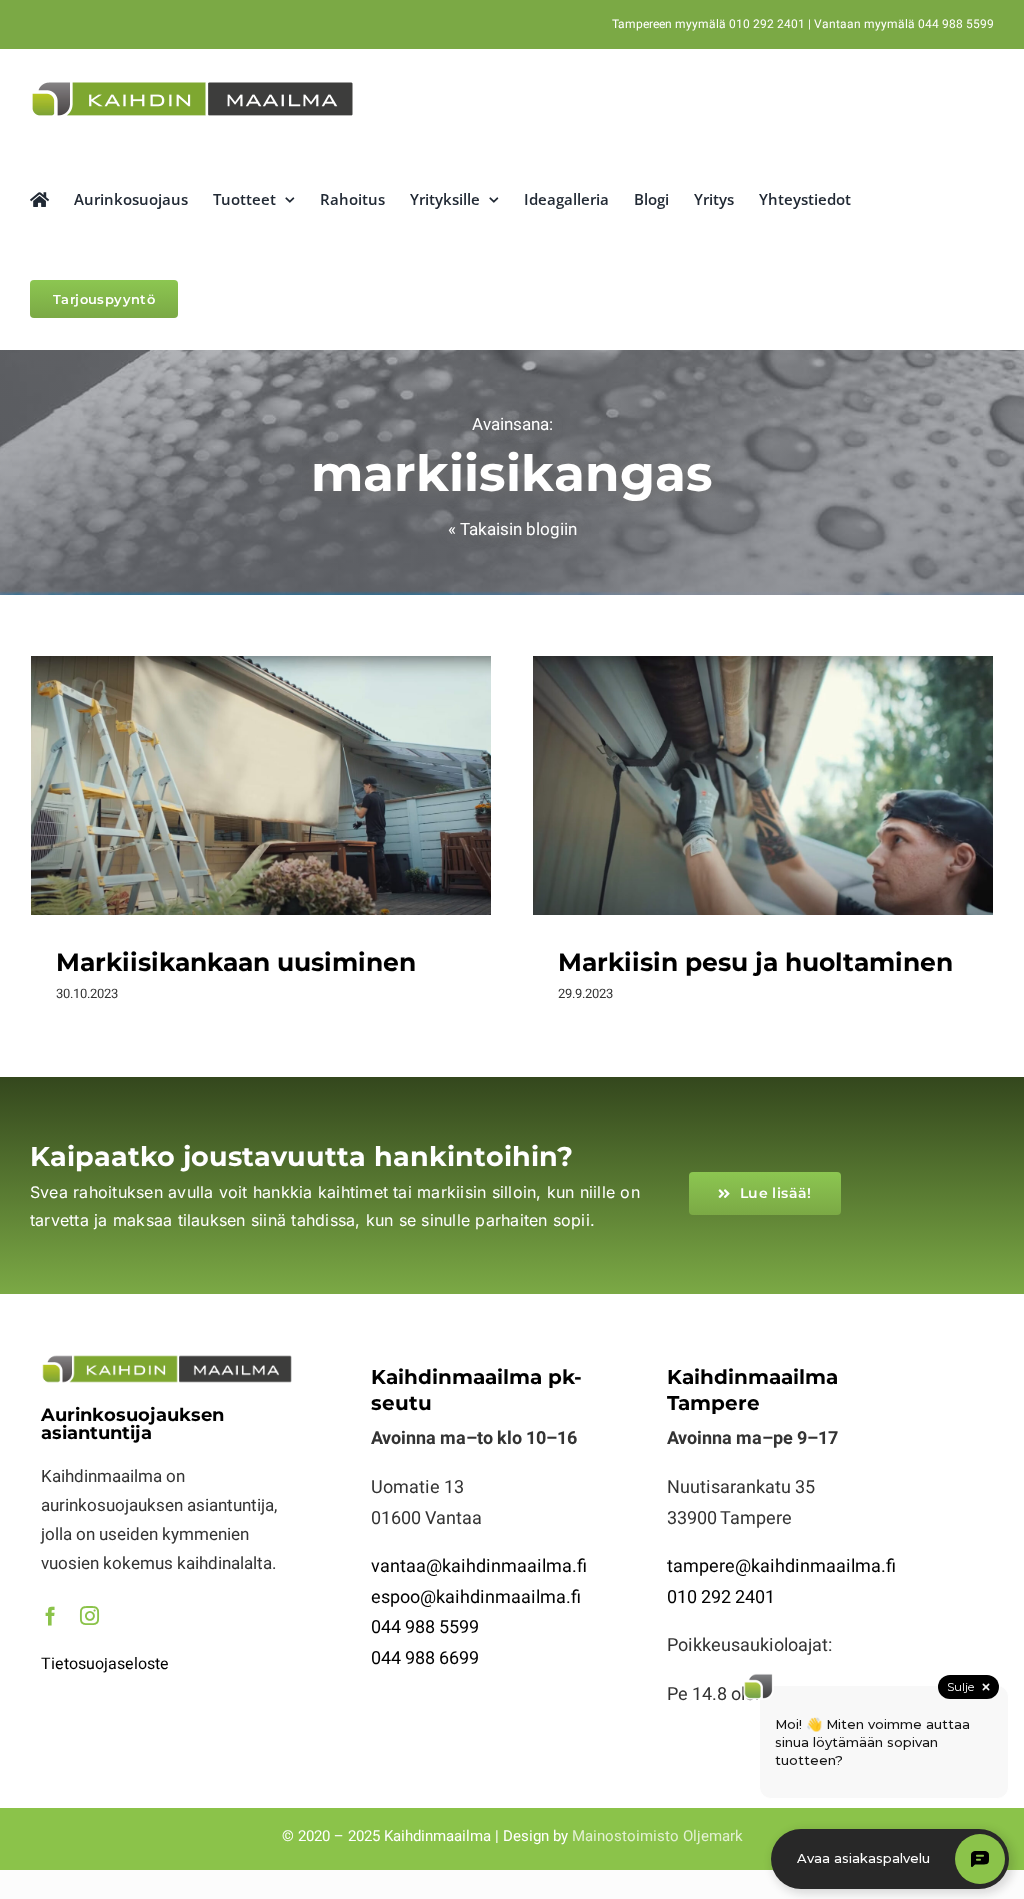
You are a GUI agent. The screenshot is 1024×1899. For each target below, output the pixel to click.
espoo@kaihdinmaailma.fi (476, 1597)
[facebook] (50, 1615)
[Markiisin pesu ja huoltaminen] (763, 785)
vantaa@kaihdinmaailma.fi (479, 1566)
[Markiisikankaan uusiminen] (261, 785)
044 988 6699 (425, 1658)
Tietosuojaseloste (105, 1664)
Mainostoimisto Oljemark (657, 1836)
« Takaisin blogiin (512, 529)
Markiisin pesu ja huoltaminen (763, 766)
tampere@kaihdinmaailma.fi (781, 1566)
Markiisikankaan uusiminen (261, 766)
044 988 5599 (425, 1627)
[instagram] (89, 1615)
